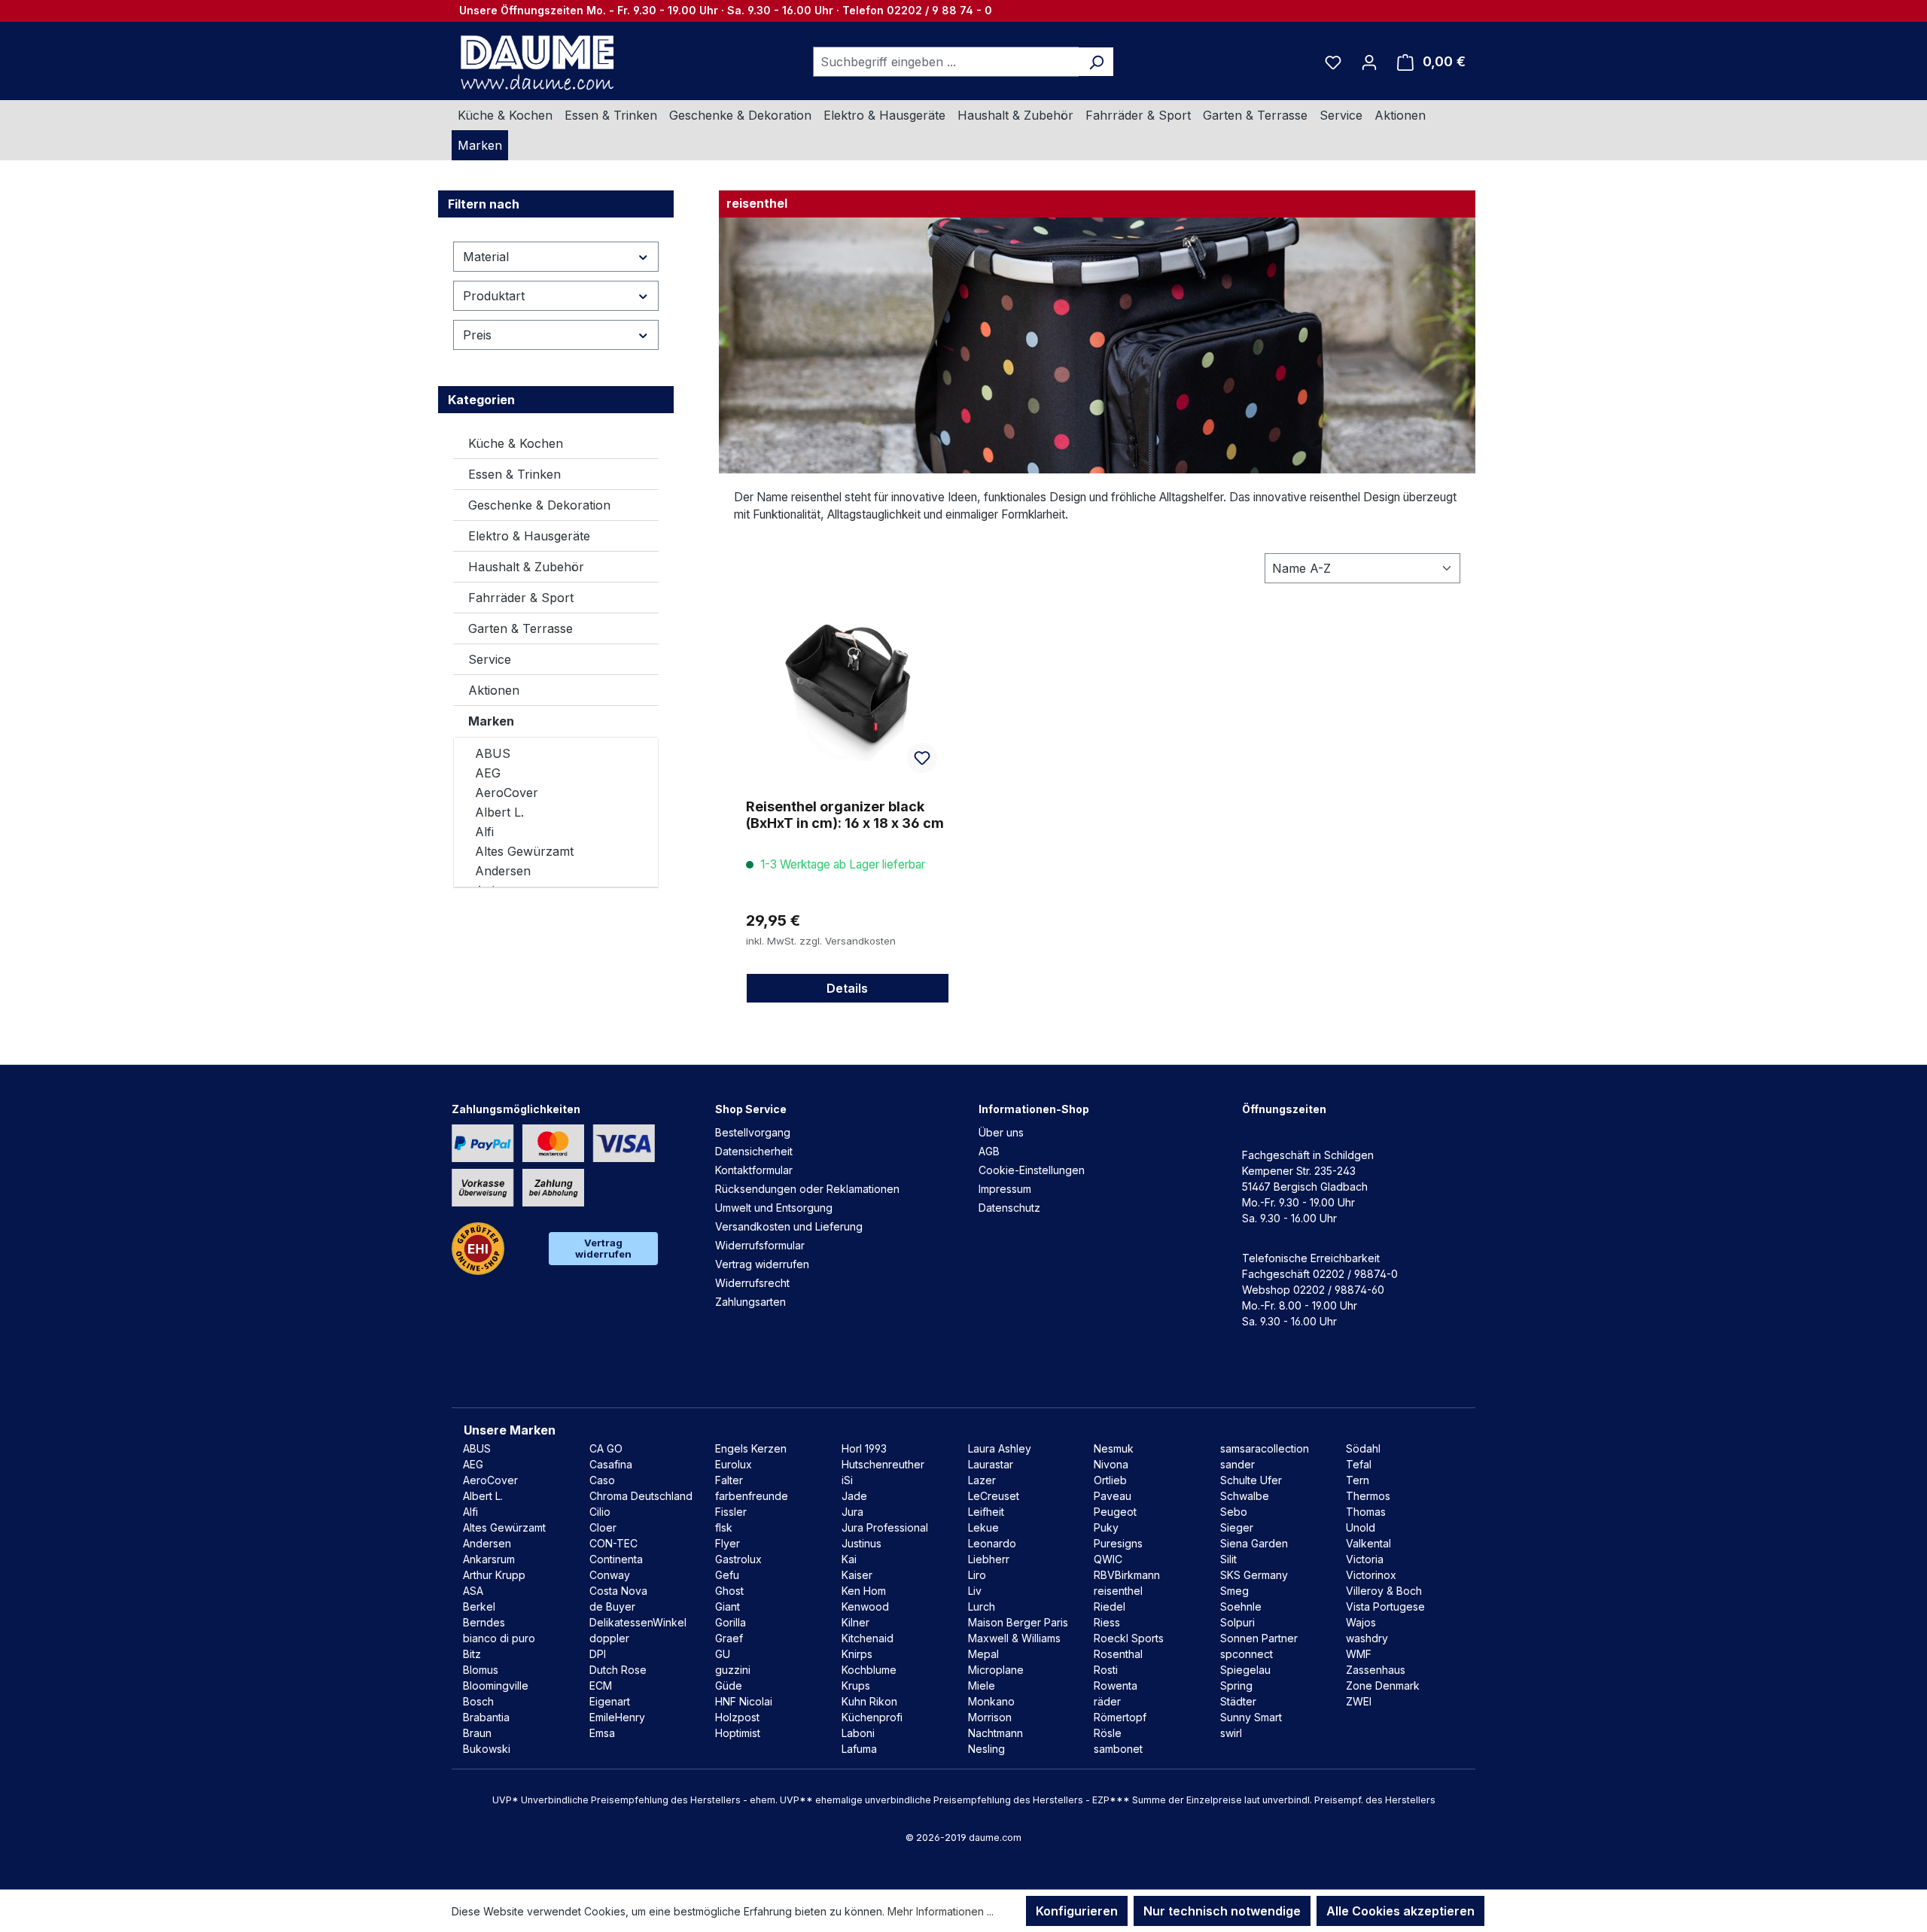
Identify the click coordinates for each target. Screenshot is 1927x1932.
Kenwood (865, 1606)
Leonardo (992, 1543)
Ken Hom (864, 1591)
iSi (847, 1480)
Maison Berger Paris (1018, 1622)
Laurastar (991, 1464)
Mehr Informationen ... (941, 1911)
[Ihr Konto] (1369, 62)
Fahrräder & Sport (521, 598)
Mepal (983, 1654)
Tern (1358, 1480)
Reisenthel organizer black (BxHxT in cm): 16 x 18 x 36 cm (845, 815)
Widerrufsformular (760, 1245)
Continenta (616, 1559)
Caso (602, 1480)
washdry (1367, 1638)
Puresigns (1118, 1543)
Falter (729, 1480)
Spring (1236, 1686)
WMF (1359, 1654)
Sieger (1237, 1527)
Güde (729, 1686)
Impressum (1005, 1189)
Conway (610, 1575)
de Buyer (612, 1606)
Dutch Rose (618, 1670)
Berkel (479, 1606)
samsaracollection (1265, 1448)
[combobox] (946, 62)
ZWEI (1359, 1701)
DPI (598, 1654)
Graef (729, 1638)
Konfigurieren (1077, 1911)
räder (1107, 1701)
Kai (849, 1559)
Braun (477, 1733)
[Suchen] (1096, 62)
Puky (1106, 1527)
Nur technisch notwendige (1222, 1911)
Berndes (484, 1622)
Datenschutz (1009, 1208)
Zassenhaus (1376, 1670)
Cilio (600, 1512)
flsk (724, 1527)
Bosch (478, 1701)
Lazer (982, 1480)
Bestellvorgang (753, 1132)
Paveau (1113, 1496)
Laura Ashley (1000, 1448)
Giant (728, 1606)
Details (847, 988)
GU (723, 1654)
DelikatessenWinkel (638, 1622)
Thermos (1368, 1496)
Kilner (855, 1622)
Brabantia (486, 1717)
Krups (856, 1686)
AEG (488, 773)
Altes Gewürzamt (524, 851)
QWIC (1108, 1559)
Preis (477, 335)
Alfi (484, 832)
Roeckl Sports (1129, 1638)
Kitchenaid (868, 1638)
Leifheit (986, 1512)
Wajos (1361, 1622)
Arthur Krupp (494, 1575)
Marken (491, 721)
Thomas (1366, 1512)
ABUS (493, 753)
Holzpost (737, 1717)
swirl (1231, 1733)
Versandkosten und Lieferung (789, 1226)
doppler (609, 1638)
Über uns (1001, 1132)
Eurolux (734, 1464)
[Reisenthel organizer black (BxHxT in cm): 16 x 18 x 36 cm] (848, 686)
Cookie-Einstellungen (1032, 1170)
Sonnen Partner (1259, 1638)
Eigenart (610, 1701)
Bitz (472, 1654)
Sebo (1234, 1512)
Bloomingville (496, 1686)
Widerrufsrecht (752, 1283)
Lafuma (859, 1749)
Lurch (982, 1606)
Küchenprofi (872, 1717)
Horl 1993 (864, 1448)
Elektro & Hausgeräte (529, 536)
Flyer (728, 1543)
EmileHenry (617, 1717)
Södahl (1363, 1448)
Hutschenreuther (883, 1464)
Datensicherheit (754, 1151)
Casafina (611, 1464)
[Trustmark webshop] (478, 1249)
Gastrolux (738, 1559)
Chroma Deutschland (641, 1496)
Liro (977, 1575)
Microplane (996, 1670)
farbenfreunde (752, 1496)
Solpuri (1237, 1622)
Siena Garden (1254, 1543)
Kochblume (869, 1670)
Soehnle (1241, 1606)
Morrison (990, 1717)
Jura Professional (885, 1527)
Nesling (986, 1749)
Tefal (1359, 1464)
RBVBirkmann (1127, 1575)
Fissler (731, 1512)
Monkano (991, 1701)
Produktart (494, 296)
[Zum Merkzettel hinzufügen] (922, 758)
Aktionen (494, 690)
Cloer (603, 1527)
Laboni (858, 1733)
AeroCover (507, 793)
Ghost (729, 1591)
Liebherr (989, 1559)
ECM (601, 1686)
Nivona (1111, 1464)
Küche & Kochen (516, 443)
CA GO (606, 1448)
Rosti (1106, 1670)
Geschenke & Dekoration (539, 505)
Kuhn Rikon (869, 1701)
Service (490, 659)
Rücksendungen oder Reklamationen (807, 1189)
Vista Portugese (1385, 1606)
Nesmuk (1114, 1448)
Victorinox (1371, 1575)
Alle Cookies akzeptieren (1400, 1911)
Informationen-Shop (1034, 1109)
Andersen (503, 871)
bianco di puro (499, 1638)
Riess (1107, 1622)
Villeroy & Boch (1384, 1591)
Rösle (1108, 1733)
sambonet (1118, 1749)
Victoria (1365, 1559)
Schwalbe (1245, 1496)
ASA (473, 1591)
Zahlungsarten (750, 1302)
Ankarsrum (489, 1559)
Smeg (1234, 1591)
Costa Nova (618, 1591)
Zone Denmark (1383, 1686)
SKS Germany (1254, 1575)
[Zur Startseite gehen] (535, 62)
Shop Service (751, 1109)
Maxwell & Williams (1014, 1638)
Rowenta (1116, 1686)
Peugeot (1115, 1512)
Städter (1238, 1701)
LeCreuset (994, 1496)
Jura (852, 1512)
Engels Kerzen (751, 1448)
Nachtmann (995, 1733)
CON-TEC (613, 1543)
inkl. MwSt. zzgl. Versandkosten (821, 941)
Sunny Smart (1251, 1717)
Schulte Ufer (1251, 1480)
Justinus (862, 1543)
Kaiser (857, 1575)
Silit (1228, 1559)
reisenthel (1118, 1591)
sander (1237, 1464)
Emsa (602, 1733)
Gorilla (731, 1622)
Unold (1361, 1527)
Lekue (983, 1527)
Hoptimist (738, 1733)
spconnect (1247, 1654)
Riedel (1110, 1606)
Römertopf (1120, 1717)
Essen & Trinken (514, 474)
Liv (975, 1591)
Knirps (857, 1654)
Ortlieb (1110, 1480)
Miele (982, 1686)
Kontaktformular (754, 1170)
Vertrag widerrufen (603, 1248)
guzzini (733, 1670)
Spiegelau (1245, 1670)
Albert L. (499, 812)
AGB (989, 1151)
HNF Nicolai (744, 1701)
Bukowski (487, 1749)
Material (486, 257)
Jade (854, 1496)
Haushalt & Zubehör (526, 567)
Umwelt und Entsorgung (774, 1208)
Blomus (481, 1670)
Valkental (1368, 1543)
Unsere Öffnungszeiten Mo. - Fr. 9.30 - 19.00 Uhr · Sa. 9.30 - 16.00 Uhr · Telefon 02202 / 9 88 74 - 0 (726, 10)
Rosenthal (1118, 1654)
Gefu (727, 1575)
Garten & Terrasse (521, 628)
